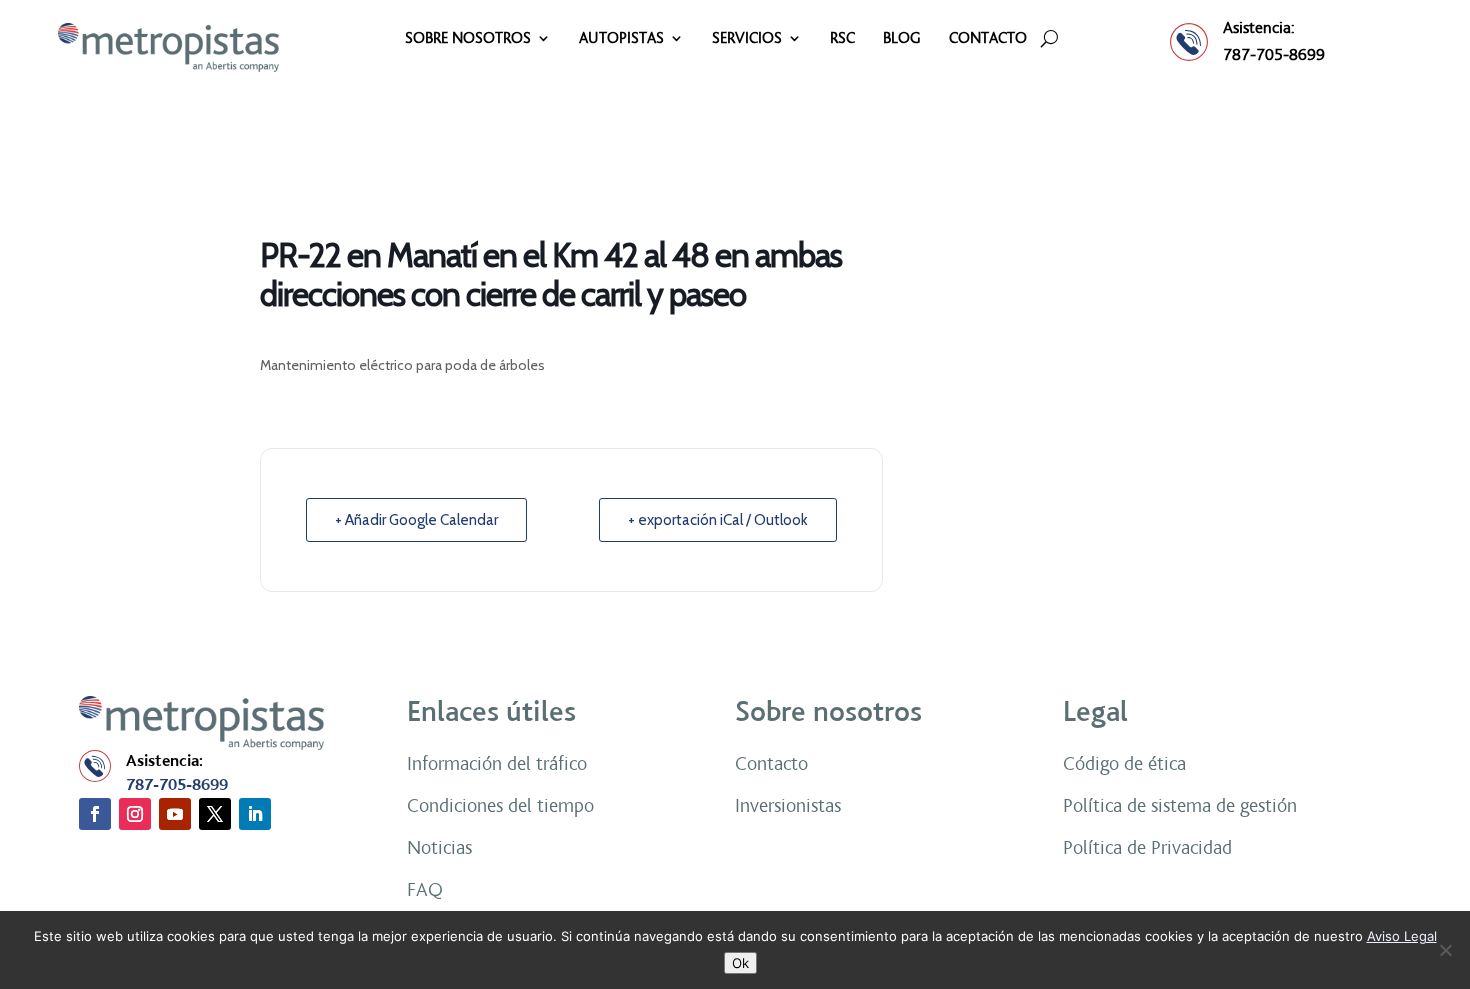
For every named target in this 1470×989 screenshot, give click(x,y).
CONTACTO (988, 39)
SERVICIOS (747, 39)
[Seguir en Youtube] (175, 814)
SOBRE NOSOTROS (468, 39)
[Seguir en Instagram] (135, 814)
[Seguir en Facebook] (95, 814)
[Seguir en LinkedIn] (255, 814)
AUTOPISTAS (621, 39)
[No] (1445, 950)
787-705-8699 (1274, 54)
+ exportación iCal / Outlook (718, 520)
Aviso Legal (1402, 936)
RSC (842, 39)
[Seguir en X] (215, 814)
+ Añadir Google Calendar (416, 520)
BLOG (902, 39)
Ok (740, 963)
